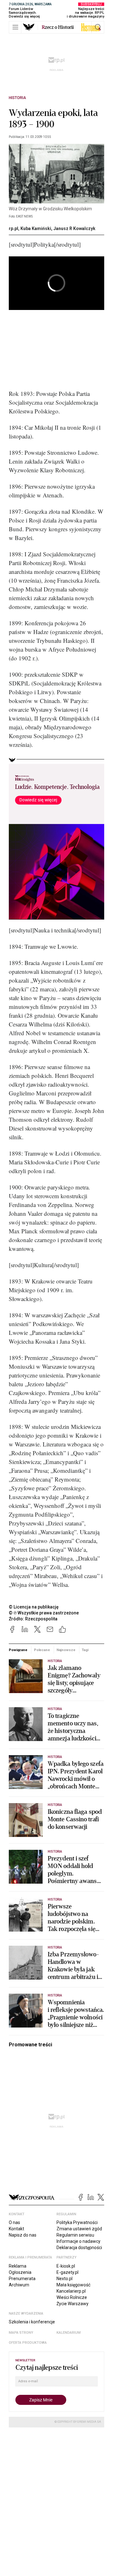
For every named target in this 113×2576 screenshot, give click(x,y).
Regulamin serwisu (75, 2235)
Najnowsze (66, 1650)
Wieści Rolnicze (72, 2297)
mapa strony (21, 2333)
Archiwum (19, 2285)
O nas (14, 2222)
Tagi (85, 1650)
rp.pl (13, 228)
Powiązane (18, 1650)
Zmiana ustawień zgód (79, 2229)
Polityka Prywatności (77, 2222)
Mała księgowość (73, 2285)
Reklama (18, 2266)
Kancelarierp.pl (71, 2291)
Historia (17, 98)
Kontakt (16, 2229)
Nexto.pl (65, 2279)
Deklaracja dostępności (79, 2248)
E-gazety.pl (67, 2272)
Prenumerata (22, 2279)
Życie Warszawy (73, 2304)
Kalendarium (69, 2333)
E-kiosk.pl (66, 2266)
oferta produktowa (28, 2343)
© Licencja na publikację (34, 1607)
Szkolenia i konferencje (32, 2322)
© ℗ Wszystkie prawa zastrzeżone (44, 1613)
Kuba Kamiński (36, 228)
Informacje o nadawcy (78, 2241)
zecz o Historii (58, 27)
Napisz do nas (23, 2235)
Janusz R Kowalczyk (74, 228)
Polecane (42, 1650)
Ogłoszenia (20, 2272)
